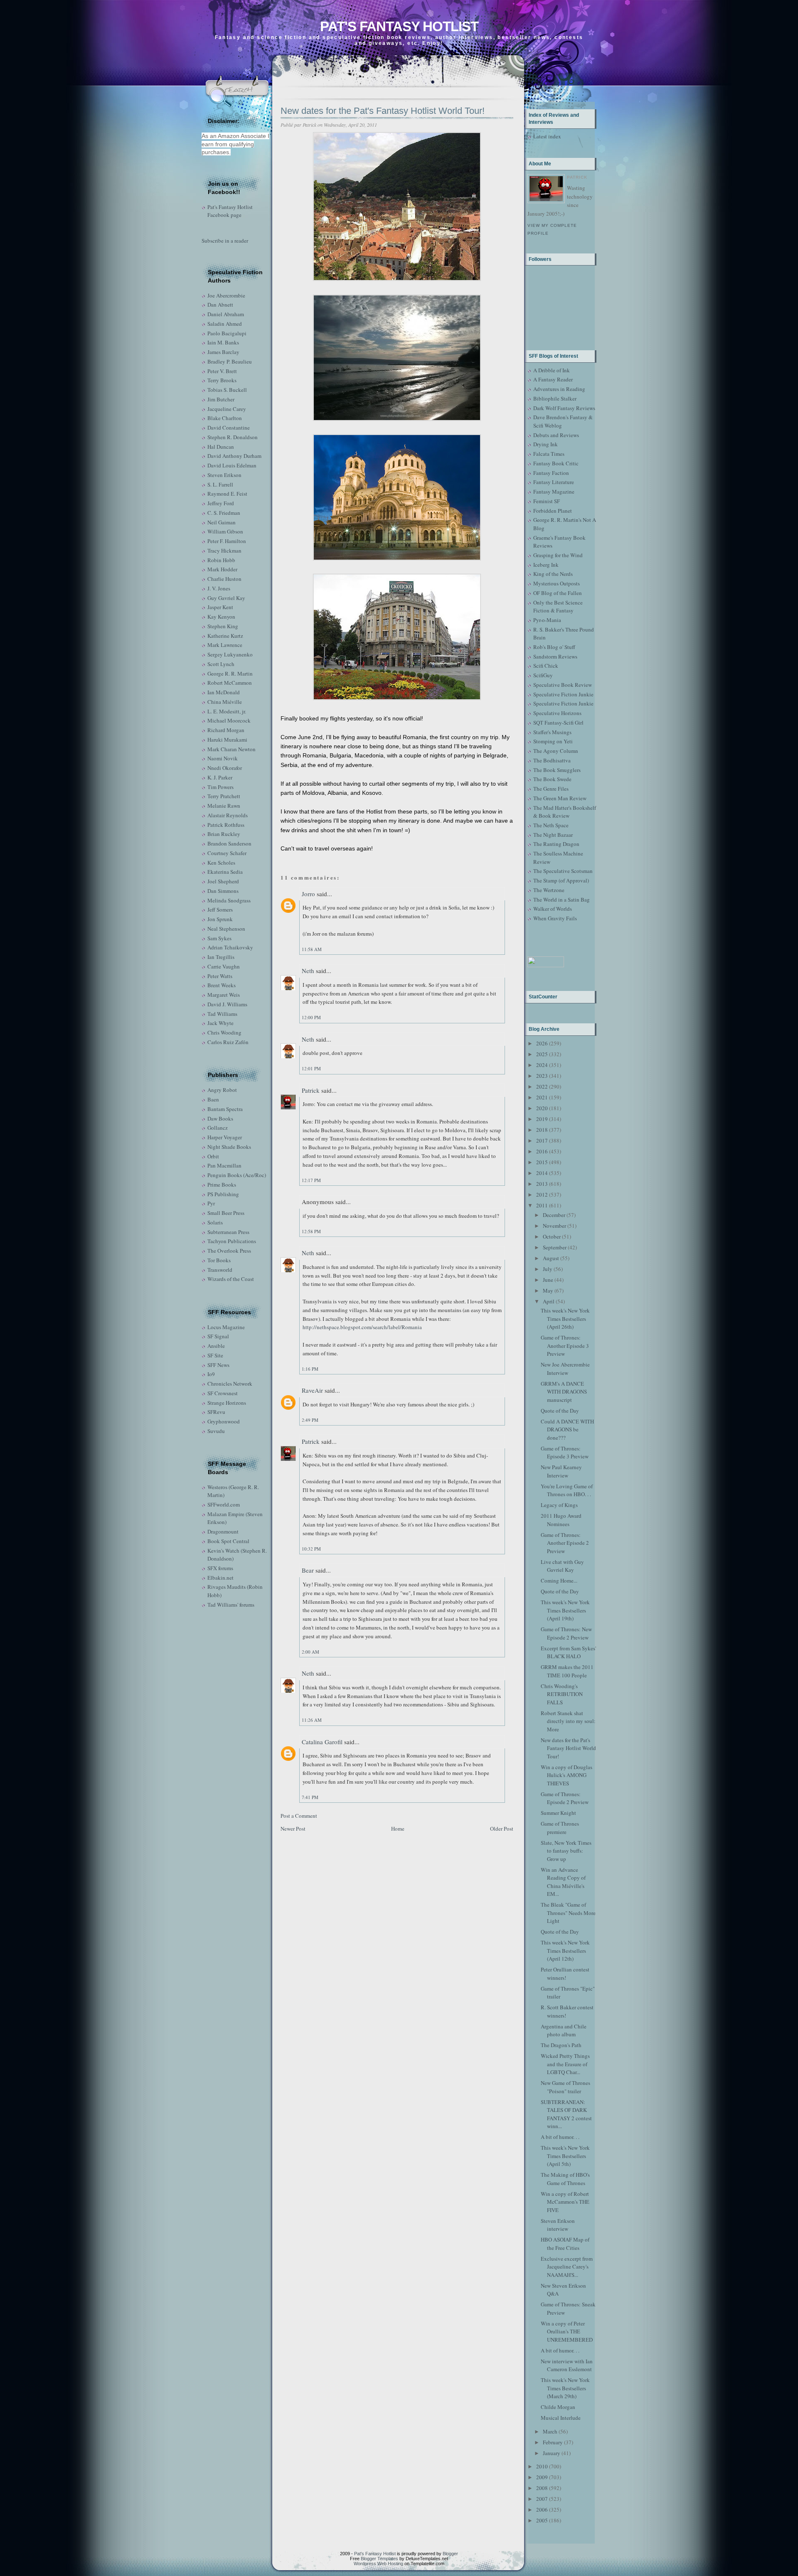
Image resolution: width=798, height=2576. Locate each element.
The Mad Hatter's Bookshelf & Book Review (565, 812)
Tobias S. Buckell (227, 390)
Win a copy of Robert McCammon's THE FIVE (565, 2202)
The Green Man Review (560, 798)
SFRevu (216, 1412)
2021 (542, 1097)
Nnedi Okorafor (225, 768)
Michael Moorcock (229, 720)
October (552, 1236)
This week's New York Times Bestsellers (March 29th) (565, 2388)
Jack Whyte (220, 1023)
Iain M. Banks (223, 342)
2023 (542, 1076)
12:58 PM (311, 1231)
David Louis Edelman (232, 465)
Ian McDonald (224, 692)
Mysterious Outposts (557, 583)
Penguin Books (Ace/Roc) (237, 1175)
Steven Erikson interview (558, 2225)
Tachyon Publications (232, 1241)
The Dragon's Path (561, 2045)
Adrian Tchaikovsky (230, 947)
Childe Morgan (558, 2407)
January (552, 2453)
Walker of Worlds (553, 909)
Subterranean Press (228, 1232)
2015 (542, 1162)
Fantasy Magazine (554, 492)
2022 (542, 1086)
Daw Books (220, 1118)
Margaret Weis (224, 995)
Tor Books (219, 1260)
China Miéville (225, 702)
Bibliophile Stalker (555, 398)
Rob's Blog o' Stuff (554, 647)
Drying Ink (546, 444)
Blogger (450, 2554)
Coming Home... (559, 1581)
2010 (542, 2466)
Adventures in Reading (559, 389)
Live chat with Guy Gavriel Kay (562, 1566)
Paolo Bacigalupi (227, 333)
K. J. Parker (220, 777)
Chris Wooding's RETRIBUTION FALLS (562, 1694)
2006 (542, 2510)
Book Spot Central (228, 1541)
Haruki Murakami (227, 740)
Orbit (213, 1156)
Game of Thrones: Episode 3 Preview (565, 1453)
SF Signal (218, 1336)
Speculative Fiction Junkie (563, 694)
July (548, 1269)
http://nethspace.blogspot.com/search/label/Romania (362, 1327)
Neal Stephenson (226, 929)
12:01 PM (311, 1068)
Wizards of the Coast (231, 1279)
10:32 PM (311, 1549)
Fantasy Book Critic (556, 463)
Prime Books (222, 1185)
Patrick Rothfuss (226, 825)
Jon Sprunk (220, 919)
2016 (542, 1151)
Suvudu (216, 1431)
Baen (213, 1099)
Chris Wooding (224, 1032)
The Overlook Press (229, 1251)
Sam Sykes (219, 938)
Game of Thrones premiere (560, 1828)
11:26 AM (312, 1720)
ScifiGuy (543, 675)
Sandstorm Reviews (555, 656)
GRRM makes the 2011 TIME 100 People (567, 1671)
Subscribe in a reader (225, 241)
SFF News (218, 1365)
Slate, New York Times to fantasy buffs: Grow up (566, 1851)
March (550, 2431)
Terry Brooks (222, 380)
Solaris (215, 1222)
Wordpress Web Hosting (378, 2564)
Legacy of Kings (559, 1505)
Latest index (547, 136)
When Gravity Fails (555, 918)
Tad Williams (222, 1014)
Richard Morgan (226, 730)
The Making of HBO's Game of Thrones (565, 2179)
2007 (542, 2499)
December (554, 1215)
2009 (542, 2477)
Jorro (308, 894)
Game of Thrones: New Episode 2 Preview (566, 1633)
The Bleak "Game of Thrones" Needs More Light (568, 1913)
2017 (542, 1141)
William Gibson (225, 531)
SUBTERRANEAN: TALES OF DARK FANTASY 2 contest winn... (566, 2114)
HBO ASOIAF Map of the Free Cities (565, 2244)
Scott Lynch (221, 664)
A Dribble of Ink (552, 370)
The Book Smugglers (557, 770)
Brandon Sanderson (229, 843)
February (553, 2442)
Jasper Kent (220, 607)
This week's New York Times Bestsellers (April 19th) (565, 1610)
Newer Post (293, 1829)
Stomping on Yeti (553, 741)
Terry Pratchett (224, 796)
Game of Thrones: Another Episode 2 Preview (565, 1543)
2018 (542, 1130)
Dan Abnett (220, 305)
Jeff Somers (220, 909)
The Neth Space (551, 825)
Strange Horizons (227, 1403)
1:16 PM (310, 1369)
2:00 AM (310, 1652)
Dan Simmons (223, 891)
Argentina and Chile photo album (564, 2030)
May (548, 1290)
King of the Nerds (553, 574)
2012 (542, 1195)
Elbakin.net (220, 1578)
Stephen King (223, 626)
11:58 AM (312, 949)
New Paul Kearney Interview (561, 1471)
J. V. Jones (219, 588)
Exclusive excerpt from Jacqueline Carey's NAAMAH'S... (567, 2267)
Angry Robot (222, 1090)
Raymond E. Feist (227, 494)
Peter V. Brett (222, 371)
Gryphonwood (224, 1421)
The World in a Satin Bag (562, 900)
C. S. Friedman (224, 513)
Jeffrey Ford (221, 503)
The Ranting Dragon (556, 844)
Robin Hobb (221, 560)
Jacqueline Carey (227, 409)
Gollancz (218, 1128)
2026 (542, 1043)
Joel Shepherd (223, 881)
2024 (542, 1065)
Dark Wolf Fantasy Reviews (564, 408)
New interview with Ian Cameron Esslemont (567, 2365)
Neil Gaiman (222, 522)
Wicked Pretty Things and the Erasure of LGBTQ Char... (565, 2064)
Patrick (311, 1090)
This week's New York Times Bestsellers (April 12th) (565, 1950)
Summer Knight (558, 1813)
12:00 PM (311, 1017)
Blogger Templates (379, 2559)
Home (398, 1829)
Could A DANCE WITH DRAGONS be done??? (567, 1429)
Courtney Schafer (227, 853)
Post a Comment (299, 1816)
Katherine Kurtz (225, 636)
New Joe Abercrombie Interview (565, 1369)
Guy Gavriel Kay (226, 598)
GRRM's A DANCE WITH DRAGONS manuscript (564, 1392)
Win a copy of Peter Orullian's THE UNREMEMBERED (567, 2331)
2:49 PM (310, 1420)
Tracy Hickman (224, 551)
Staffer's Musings (552, 732)
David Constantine (229, 428)
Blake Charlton (225, 418)
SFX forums (220, 1568)
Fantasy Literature (554, 482)
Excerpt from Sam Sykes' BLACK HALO (568, 1652)
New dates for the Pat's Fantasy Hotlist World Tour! (383, 111)
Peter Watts (220, 976)
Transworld (220, 1270)
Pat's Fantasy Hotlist (399, 26)
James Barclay (223, 352)
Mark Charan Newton (232, 749)
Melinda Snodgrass (229, 900)
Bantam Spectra (225, 1109)
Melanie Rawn (224, 806)
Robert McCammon (230, 683)
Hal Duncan (221, 447)
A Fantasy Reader (553, 379)
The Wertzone (549, 890)
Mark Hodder (222, 569)
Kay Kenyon (221, 617)
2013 (542, 1184)
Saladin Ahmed (225, 324)
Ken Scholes (221, 863)
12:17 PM (311, 1180)
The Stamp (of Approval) (561, 880)
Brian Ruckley (224, 834)
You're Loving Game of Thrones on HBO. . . (567, 1490)
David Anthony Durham (234, 456)
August (551, 1258)
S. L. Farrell (220, 484)
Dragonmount (223, 1531)
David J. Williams (227, 1004)
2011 (542, 1205)
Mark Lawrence (225, 645)
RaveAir (312, 1390)
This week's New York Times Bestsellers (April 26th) (565, 1319)
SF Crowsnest (223, 1393)
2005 (542, 2520)
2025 (542, 1054)
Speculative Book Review (563, 685)
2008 (542, 2488)
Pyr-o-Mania (547, 620)
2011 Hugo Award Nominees (561, 1520)
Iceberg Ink (546, 565)
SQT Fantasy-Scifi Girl (558, 723)
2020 (542, 1108)
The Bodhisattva (552, 760)
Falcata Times (549, 454)
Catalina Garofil (322, 1742)
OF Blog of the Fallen (558, 593)
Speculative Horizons (557, 713)
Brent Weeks (222, 985)
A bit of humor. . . (560, 2137)
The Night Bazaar (553, 835)
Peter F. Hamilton (227, 541)
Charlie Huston (224, 579)
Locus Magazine (226, 1327)
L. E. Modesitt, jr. (227, 711)
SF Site (215, 1355)
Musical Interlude (561, 2418)
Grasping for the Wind (558, 555)
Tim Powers (220, 787)
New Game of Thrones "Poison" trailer (565, 2087)
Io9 (211, 1374)
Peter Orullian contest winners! (565, 1974)
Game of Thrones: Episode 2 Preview (565, 1798)
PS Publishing (223, 1194)
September (555, 1247)
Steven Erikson (224, 475)
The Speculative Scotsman (563, 871)
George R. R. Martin (230, 673)
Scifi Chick (546, 666)
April (549, 1301)
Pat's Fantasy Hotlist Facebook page (230, 211)
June (548, 1280)
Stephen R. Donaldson (233, 437)
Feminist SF (547, 501)
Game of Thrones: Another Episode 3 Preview (565, 1346)
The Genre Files (551, 789)
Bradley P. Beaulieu (230, 361)
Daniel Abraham (226, 314)
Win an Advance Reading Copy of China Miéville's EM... (563, 1882)
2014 (542, 1173)
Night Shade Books (229, 1147)
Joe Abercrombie (226, 295)
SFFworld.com (224, 1504)
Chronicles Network (230, 1384)
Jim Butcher (221, 399)
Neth (308, 971)
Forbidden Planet (553, 511)
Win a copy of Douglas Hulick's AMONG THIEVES (566, 1775)
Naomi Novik (223, 758)
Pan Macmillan (224, 1165)
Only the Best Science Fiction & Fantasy (558, 607)
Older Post (502, 1829)
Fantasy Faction (551, 473)
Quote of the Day (560, 1411)
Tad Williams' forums (231, 1605)
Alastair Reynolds (228, 815)
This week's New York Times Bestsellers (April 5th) (565, 2156)
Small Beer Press (226, 1213)
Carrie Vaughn (224, 966)
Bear (308, 1570)
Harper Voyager (225, 1137)
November (554, 1226)
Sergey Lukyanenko (230, 654)
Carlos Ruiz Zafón (228, 1042)
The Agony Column (556, 751)
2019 (542, 1119)
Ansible (216, 1346)
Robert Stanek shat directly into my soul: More (568, 1721)
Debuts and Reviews (556, 435)
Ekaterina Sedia (225, 872)
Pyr (211, 1203)
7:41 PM (310, 1797)
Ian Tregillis (221, 957)
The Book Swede (552, 779)
